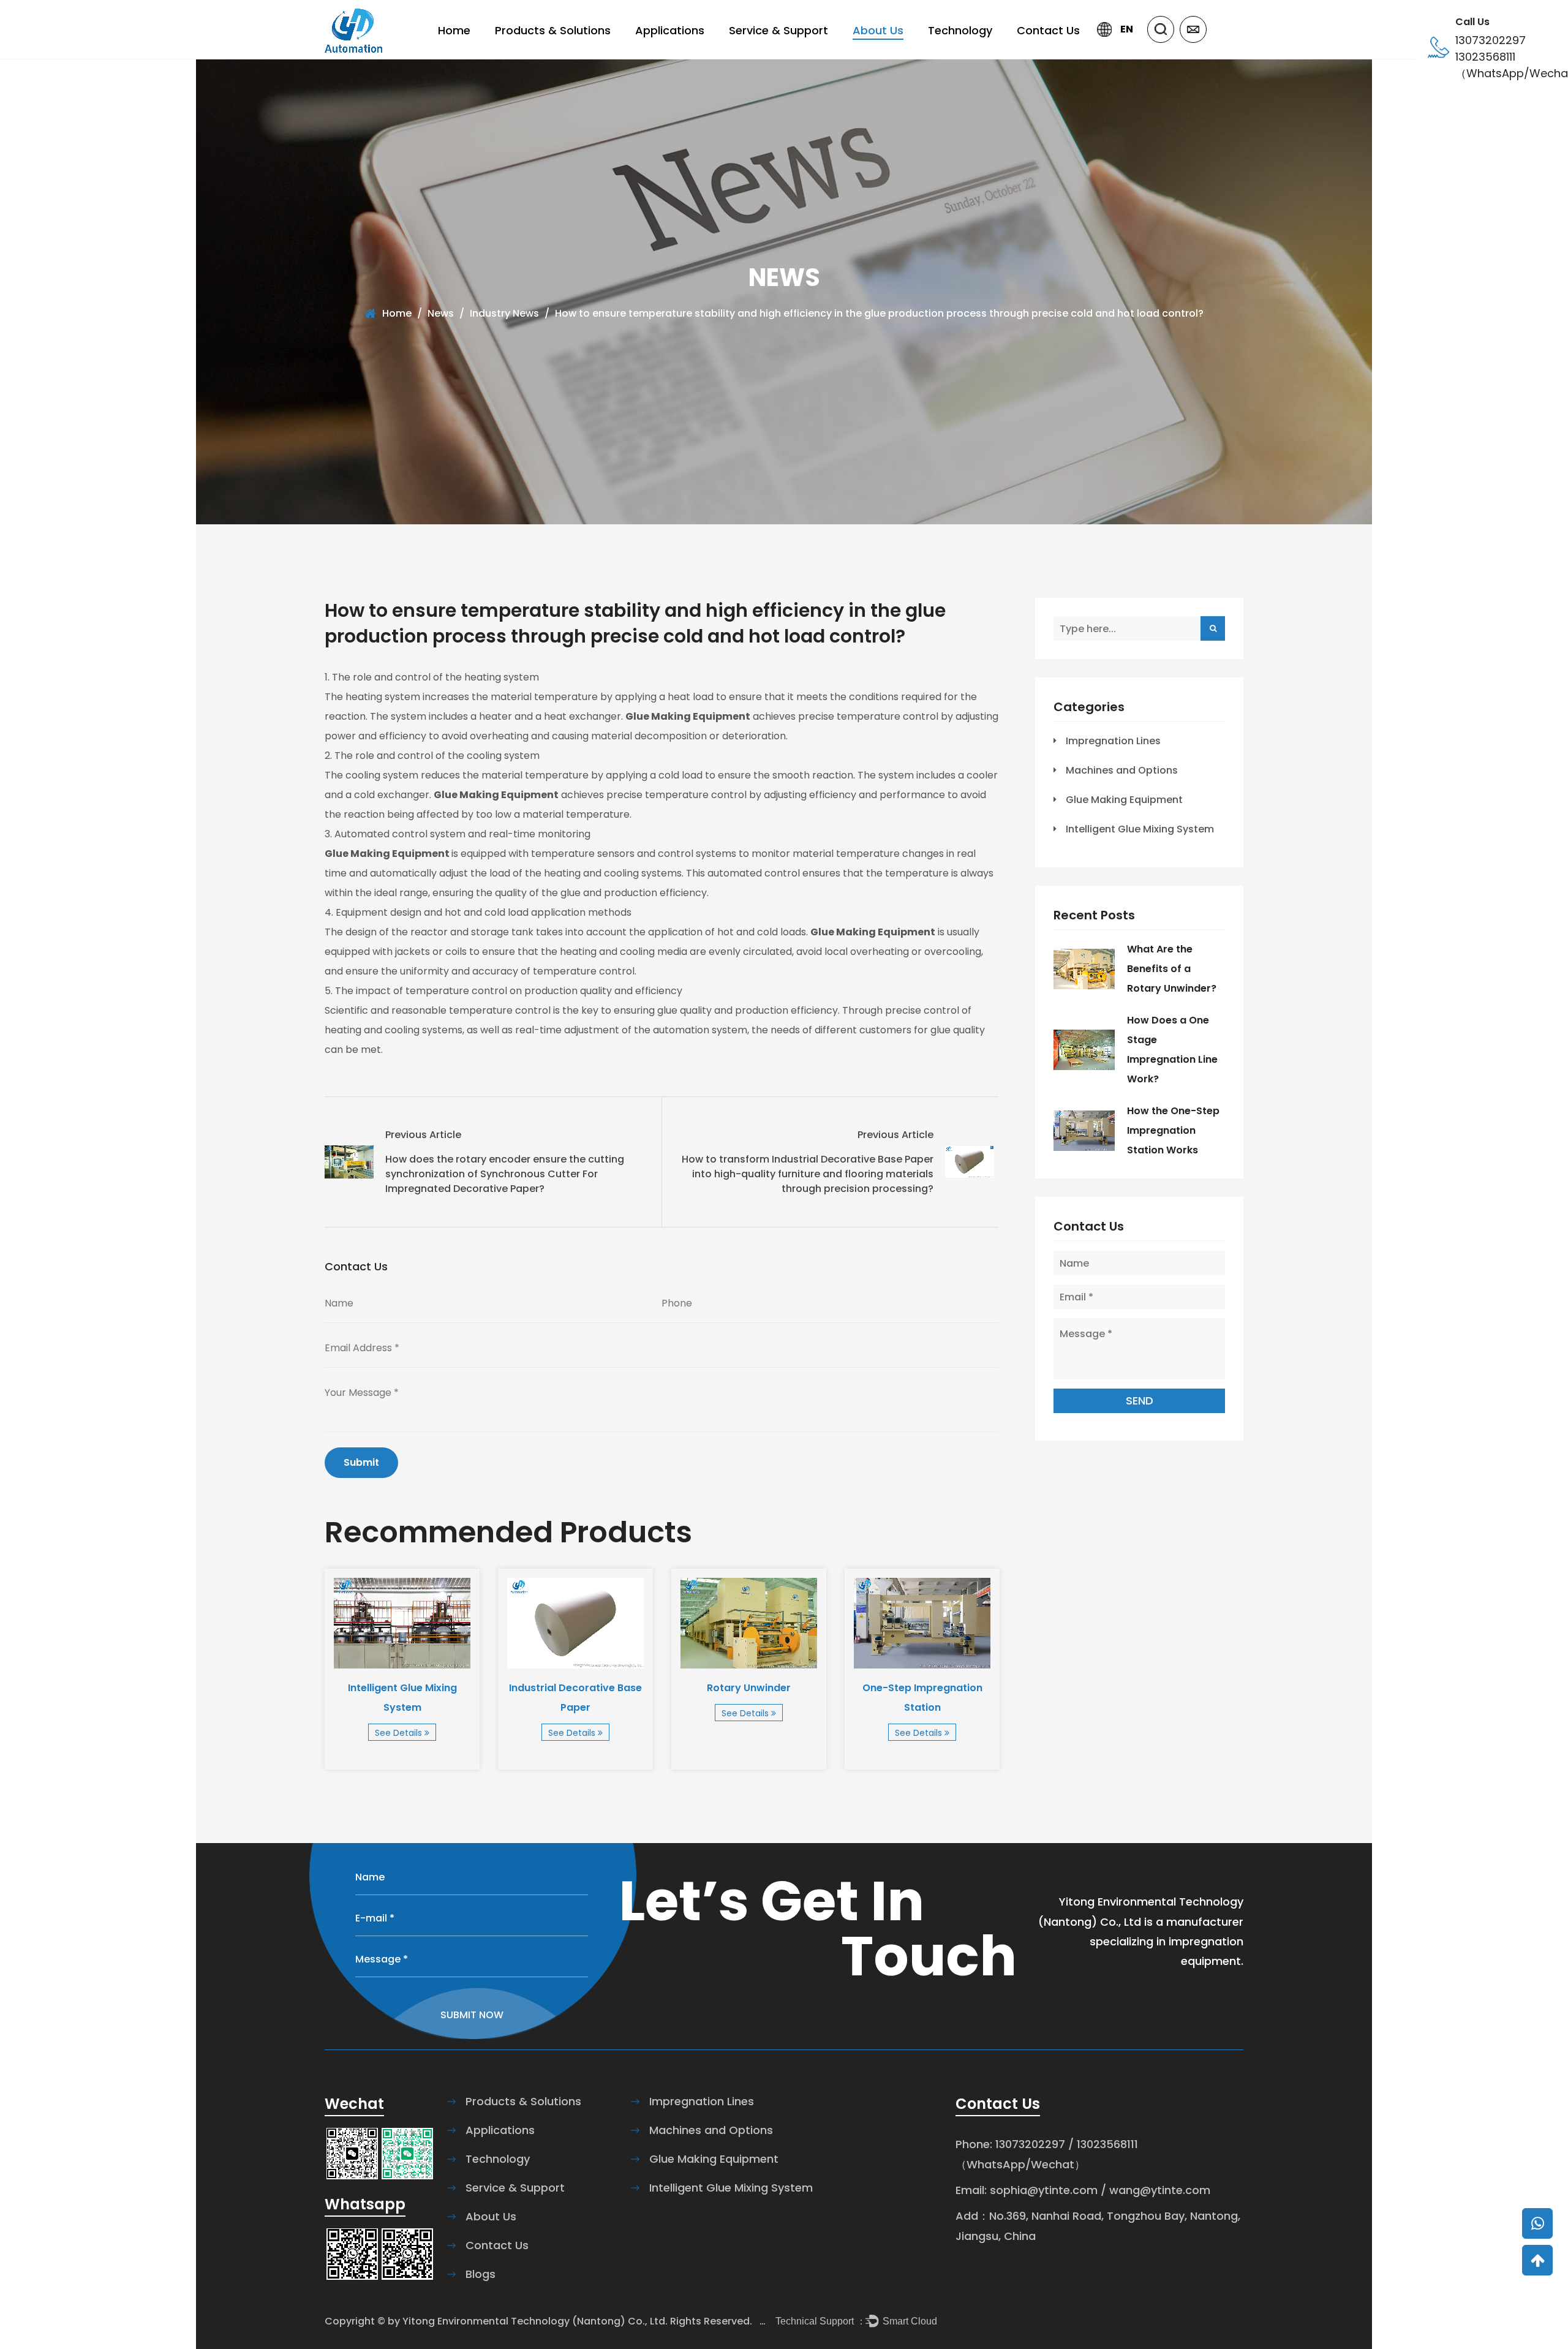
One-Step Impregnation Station (922, 1698)
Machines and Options (1122, 770)
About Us (878, 30)
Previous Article (423, 1135)
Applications (670, 30)
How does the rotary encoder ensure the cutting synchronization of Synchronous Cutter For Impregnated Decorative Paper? (505, 1174)
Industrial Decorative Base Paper (575, 1698)
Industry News (504, 313)
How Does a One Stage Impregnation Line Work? (1172, 1050)
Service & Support (778, 30)
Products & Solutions (553, 30)
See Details (400, 1733)
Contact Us (1048, 30)
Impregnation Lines (1113, 741)
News (441, 313)
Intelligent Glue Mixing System (402, 1698)
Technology (960, 30)
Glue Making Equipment (1124, 800)
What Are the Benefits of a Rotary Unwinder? (1172, 969)
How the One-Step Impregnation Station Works (1173, 1130)
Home (454, 30)
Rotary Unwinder (749, 1688)
